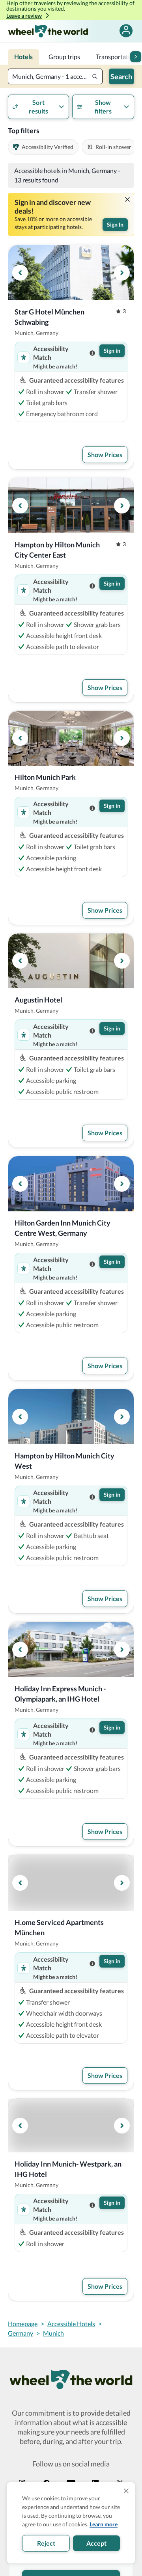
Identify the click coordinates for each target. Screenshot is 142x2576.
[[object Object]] (127, 199)
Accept (96, 2543)
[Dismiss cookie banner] (126, 2491)
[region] (71, 273)
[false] (126, 31)
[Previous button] (20, 273)
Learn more (104, 2524)
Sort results (38, 107)
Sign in (112, 351)
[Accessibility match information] (92, 353)
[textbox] (55, 76)
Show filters (103, 107)
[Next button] (136, 57)
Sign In (115, 224)
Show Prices (105, 455)
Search (121, 76)
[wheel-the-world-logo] (48, 31)
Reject (46, 2543)
